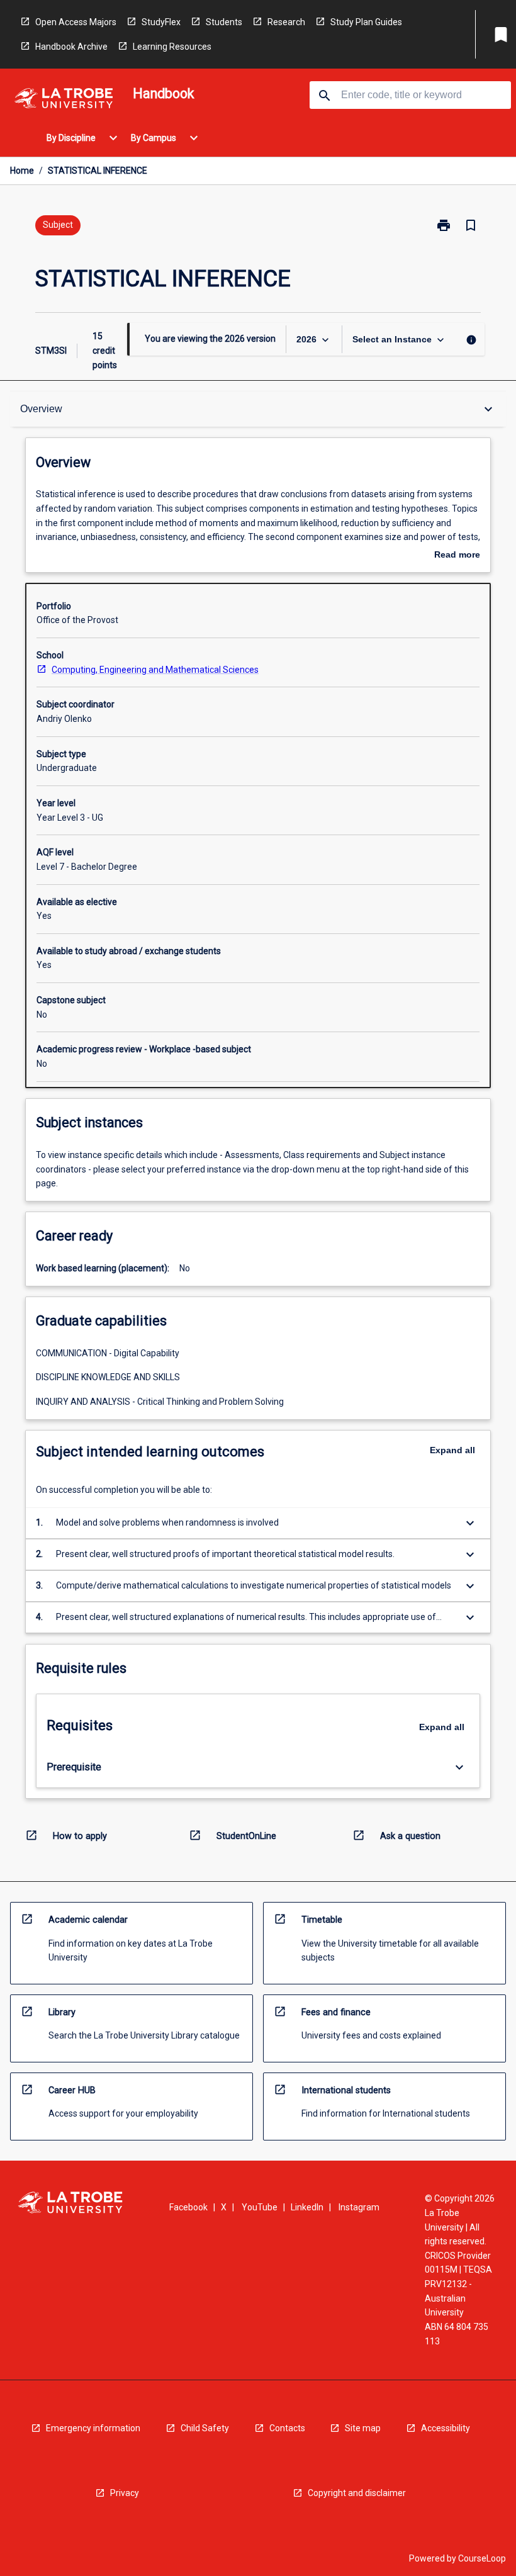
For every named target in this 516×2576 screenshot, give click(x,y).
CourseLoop (482, 2558)
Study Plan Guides (366, 22)
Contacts (287, 2428)
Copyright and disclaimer (357, 2493)
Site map (363, 2428)
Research (286, 22)
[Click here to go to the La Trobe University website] (64, 100)
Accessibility (446, 2428)
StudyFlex (161, 22)
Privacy (125, 2493)
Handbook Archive (71, 47)
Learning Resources (172, 47)
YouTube (260, 2207)
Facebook (188, 2207)
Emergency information (93, 2428)
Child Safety (205, 2428)
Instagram (359, 2207)
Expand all (452, 1450)
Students (224, 22)
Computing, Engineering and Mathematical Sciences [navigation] (155, 670)
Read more (457, 556)
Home (22, 171)
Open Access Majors (76, 22)
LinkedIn (307, 2207)
